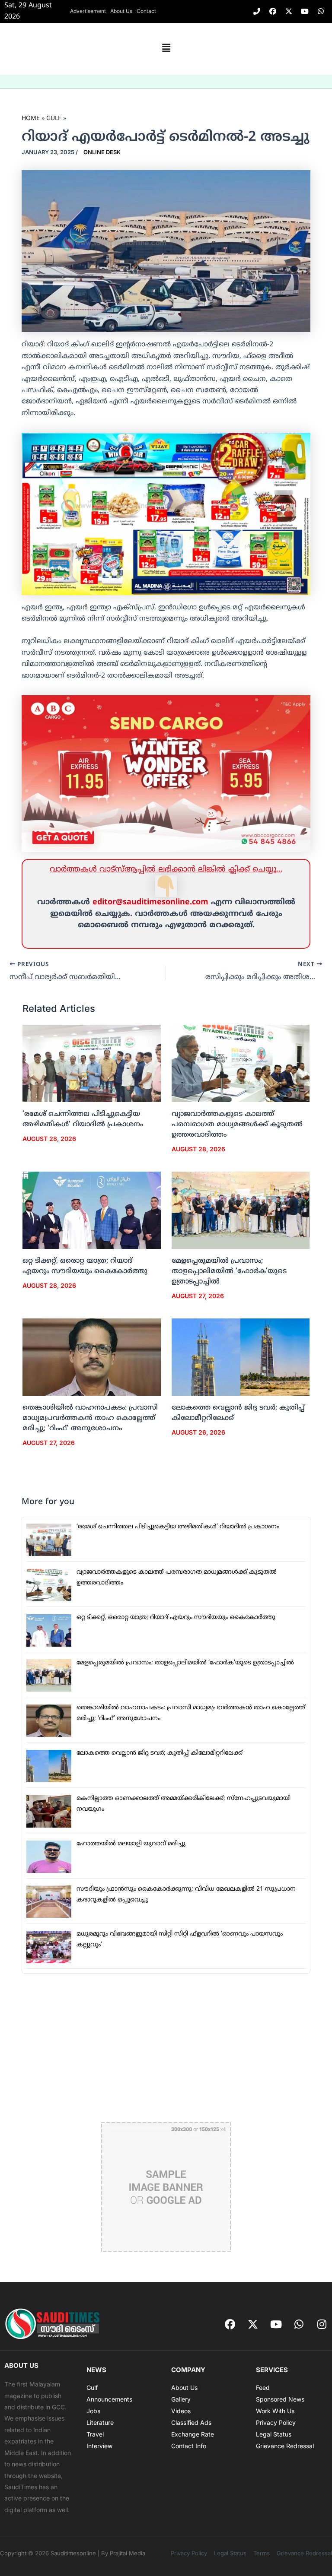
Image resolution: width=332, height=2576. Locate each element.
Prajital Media (128, 2553)
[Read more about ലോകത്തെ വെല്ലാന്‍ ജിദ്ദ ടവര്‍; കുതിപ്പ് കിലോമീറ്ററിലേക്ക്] (241, 1357)
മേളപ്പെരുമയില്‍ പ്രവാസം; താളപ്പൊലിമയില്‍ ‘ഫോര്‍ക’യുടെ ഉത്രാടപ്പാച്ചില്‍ (229, 1271)
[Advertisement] (166, 2048)
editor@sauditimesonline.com (150, 902)
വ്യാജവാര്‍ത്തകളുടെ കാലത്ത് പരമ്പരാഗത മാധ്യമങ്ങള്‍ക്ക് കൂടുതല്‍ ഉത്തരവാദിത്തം (237, 1125)
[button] (166, 49)
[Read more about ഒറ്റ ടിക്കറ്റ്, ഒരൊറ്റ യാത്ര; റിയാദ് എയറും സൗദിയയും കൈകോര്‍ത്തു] (92, 1210)
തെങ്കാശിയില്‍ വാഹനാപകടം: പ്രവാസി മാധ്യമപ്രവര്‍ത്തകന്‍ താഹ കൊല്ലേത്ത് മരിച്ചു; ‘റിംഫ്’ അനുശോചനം (90, 1418)
